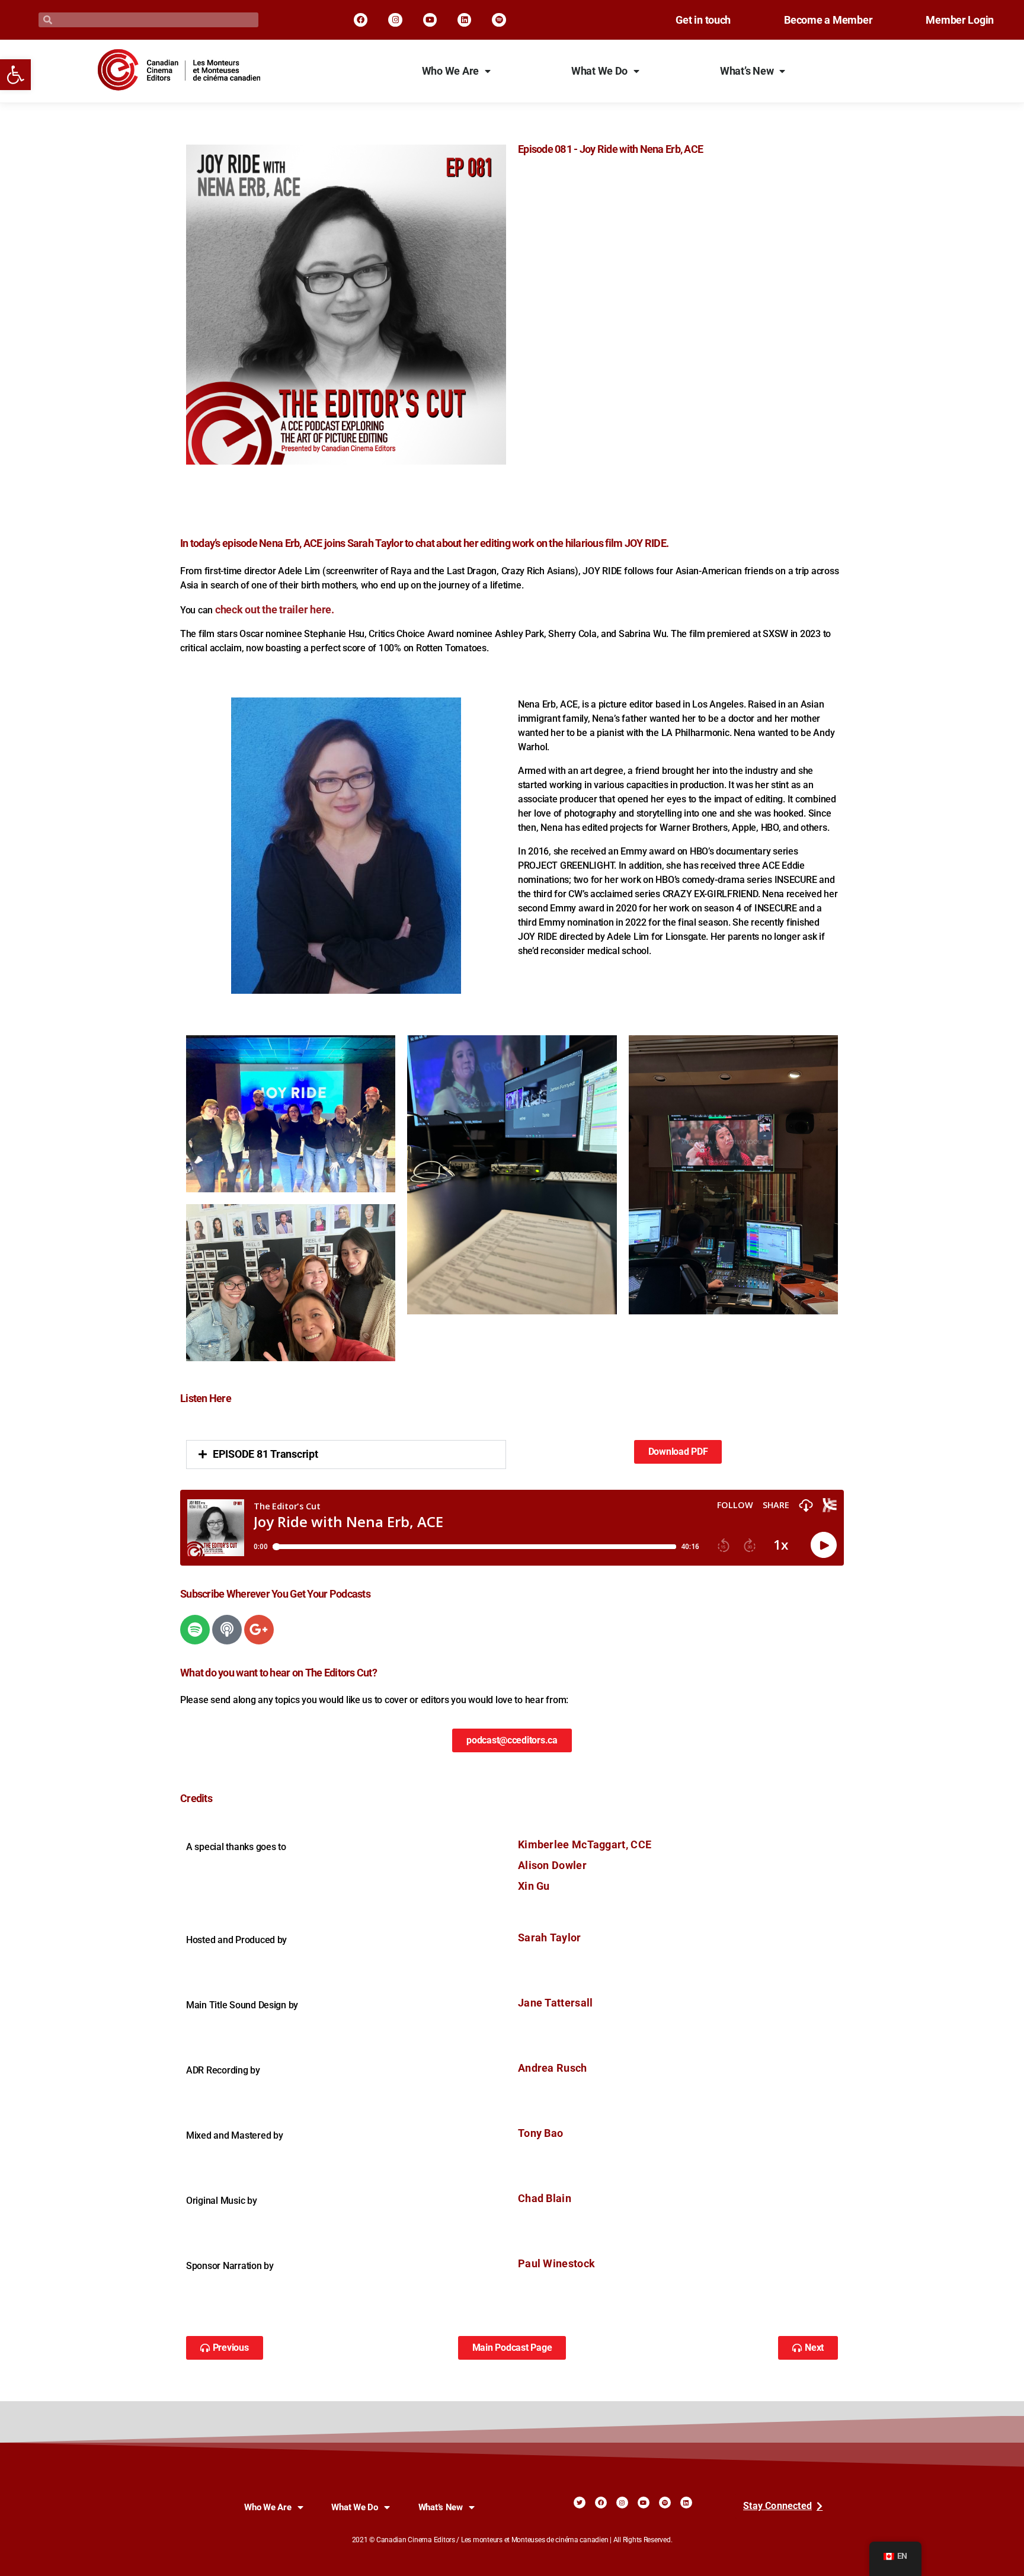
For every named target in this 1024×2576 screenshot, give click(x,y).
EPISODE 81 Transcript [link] (265, 1454)
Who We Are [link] (450, 71)
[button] (346, 1455)
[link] (15, 75)
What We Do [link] (599, 71)
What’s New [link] (747, 71)
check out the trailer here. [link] (275, 610)
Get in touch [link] (703, 20)
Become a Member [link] (828, 20)
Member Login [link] (960, 20)
